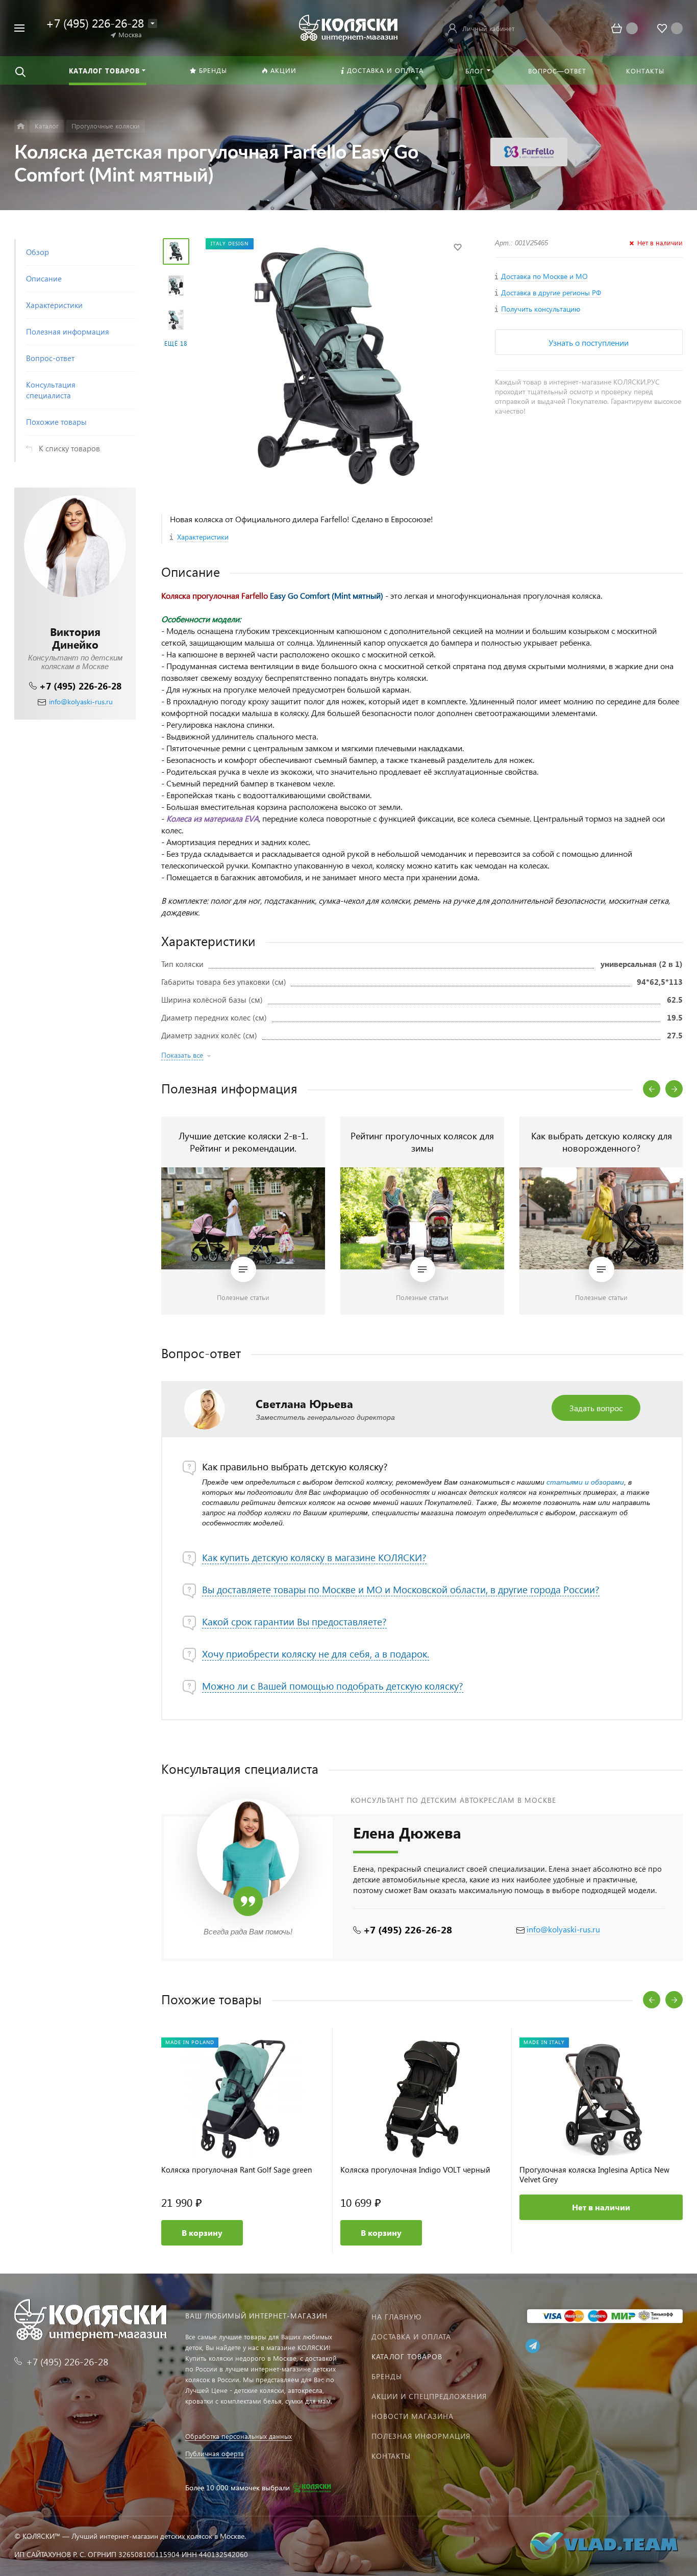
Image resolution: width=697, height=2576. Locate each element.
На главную (396, 2317)
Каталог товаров (407, 2356)
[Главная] (21, 126)
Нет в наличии (601, 2207)
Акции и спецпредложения (429, 2396)
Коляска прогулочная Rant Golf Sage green (237, 2170)
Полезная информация (421, 2436)
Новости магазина (413, 2416)
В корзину (202, 2233)
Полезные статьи (243, 1297)
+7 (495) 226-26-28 (80, 686)
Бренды (387, 2376)
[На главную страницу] (348, 27)
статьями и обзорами (585, 1482)
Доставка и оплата (411, 2337)
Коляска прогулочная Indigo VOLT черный (415, 2170)
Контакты (391, 2456)
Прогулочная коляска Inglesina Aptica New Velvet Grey (594, 2175)
